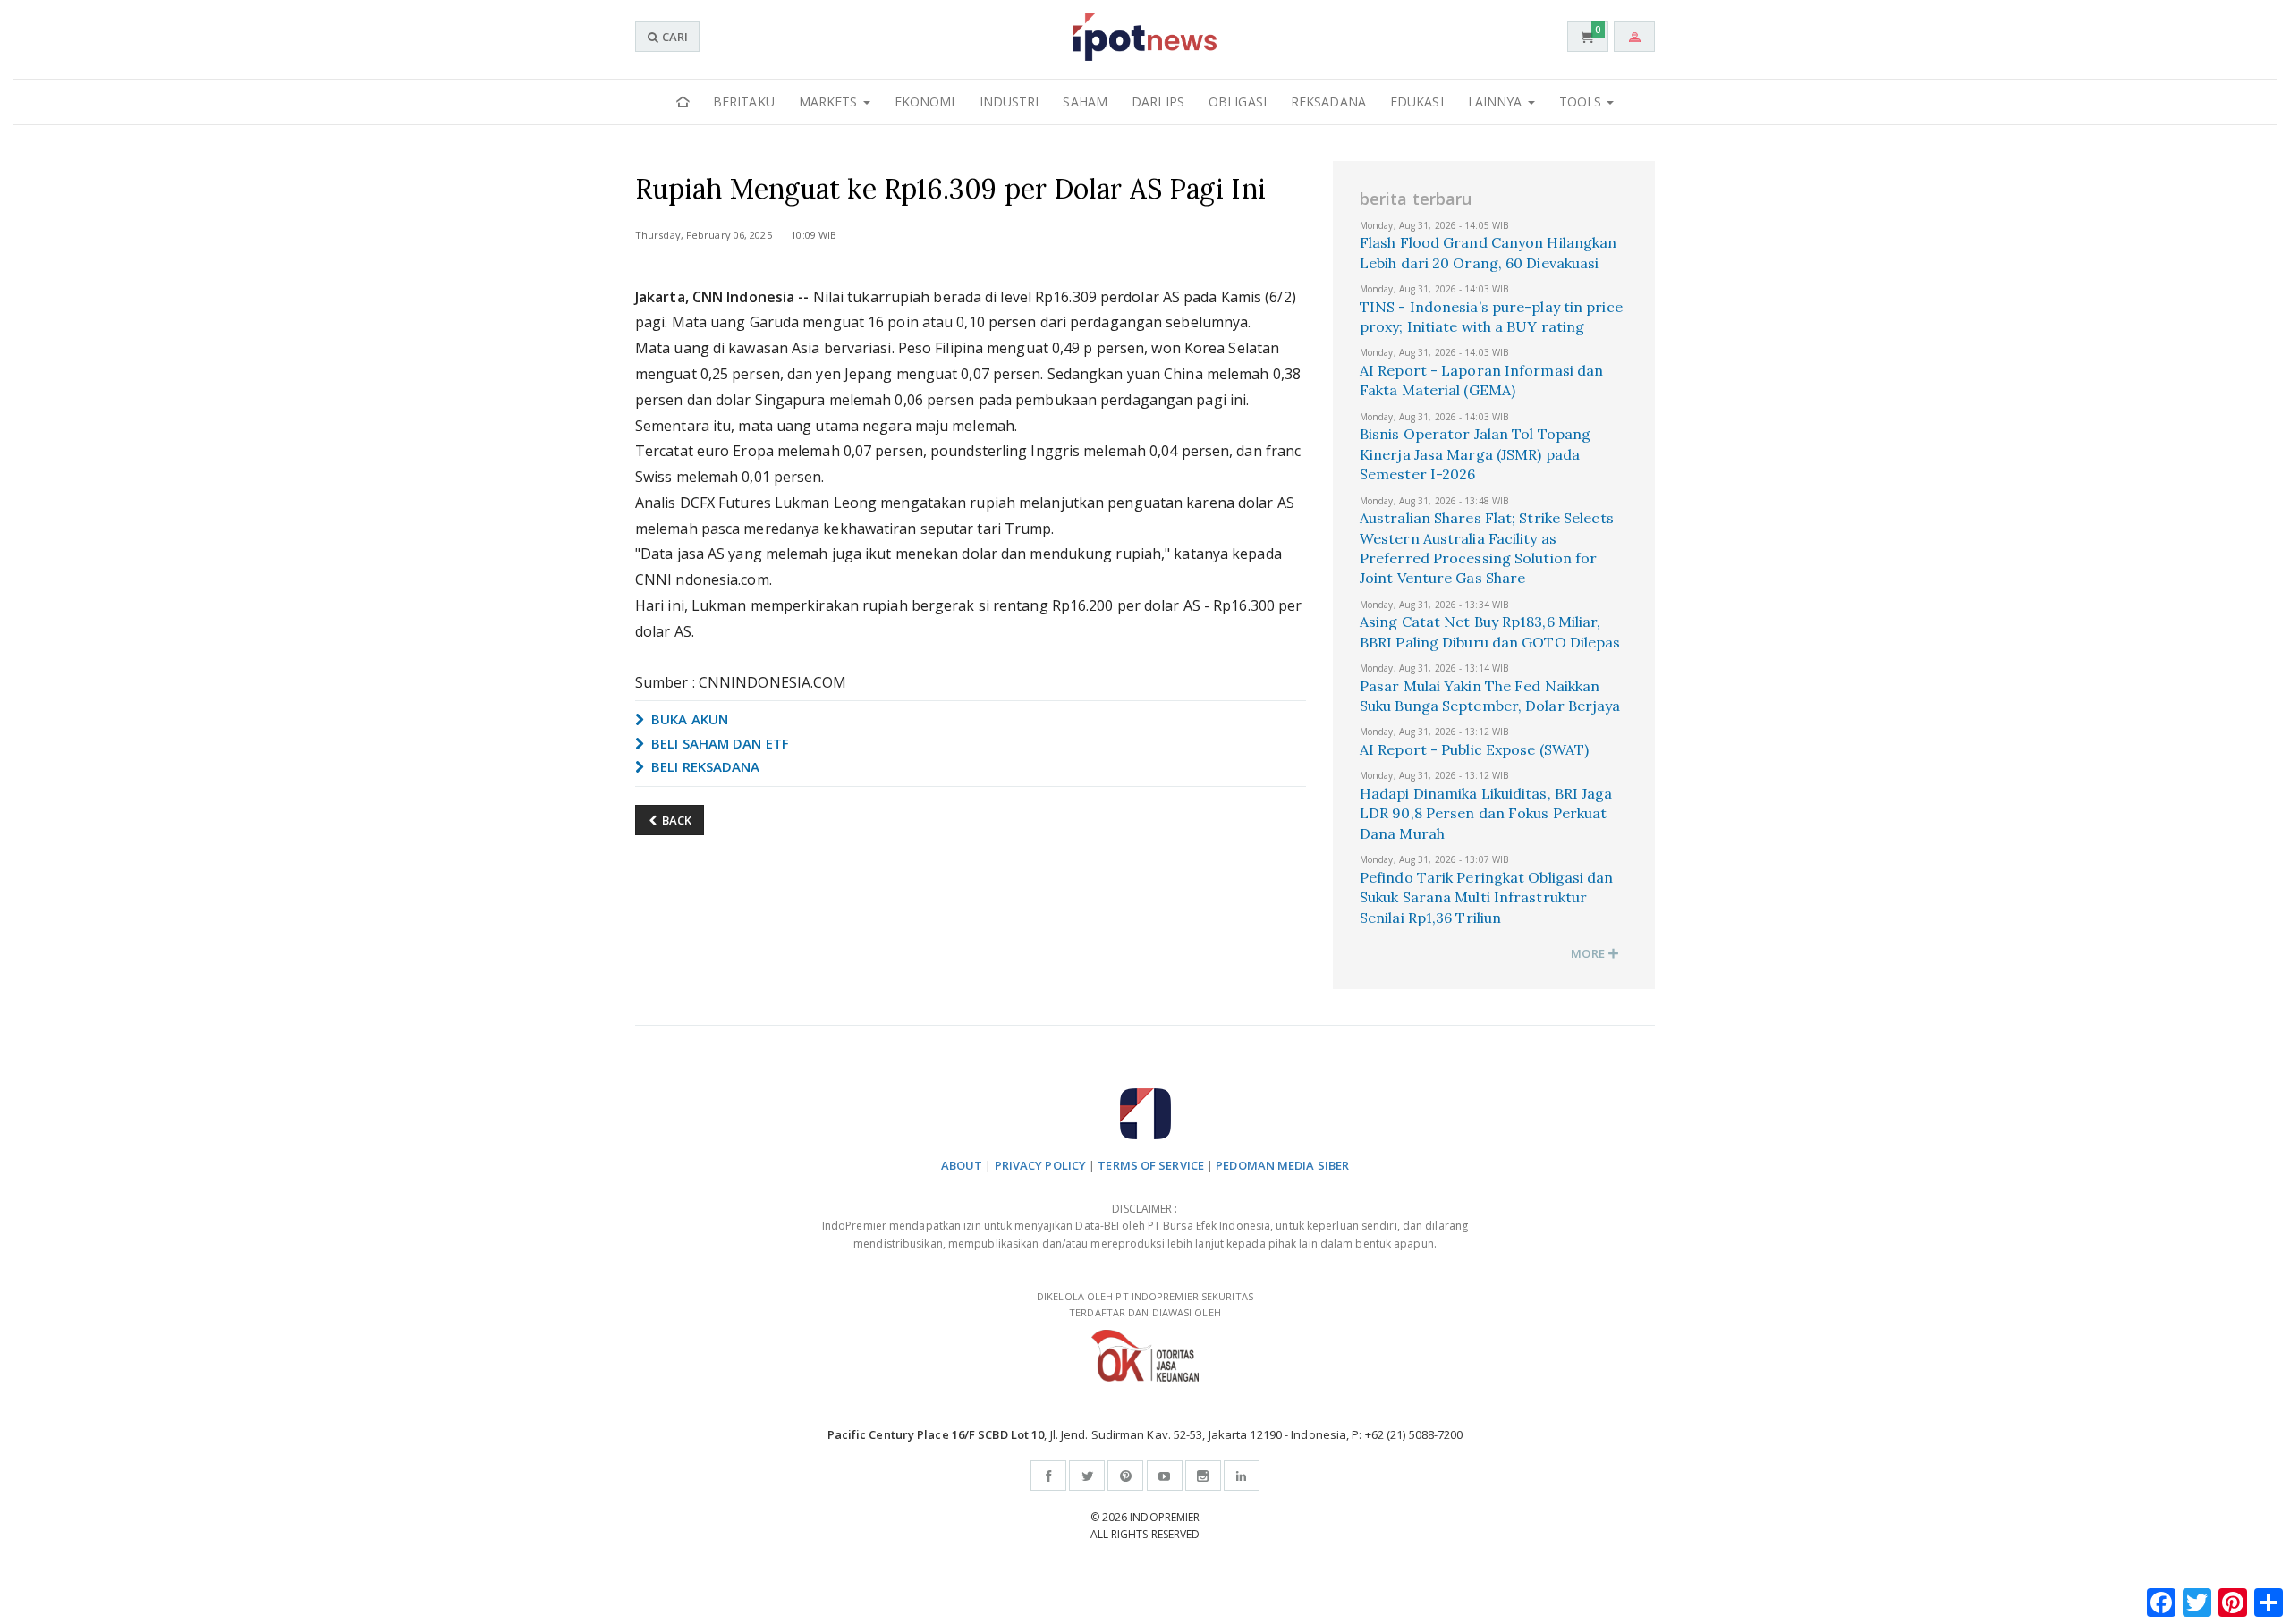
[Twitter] (1087, 1476)
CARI (674, 37)
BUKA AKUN (688, 719)
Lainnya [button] (1497, 101)
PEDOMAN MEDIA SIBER (1282, 1165)
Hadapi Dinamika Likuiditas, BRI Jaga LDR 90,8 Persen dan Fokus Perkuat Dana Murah (1486, 813)
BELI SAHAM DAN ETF (718, 743)
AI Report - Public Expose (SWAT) (1474, 749)
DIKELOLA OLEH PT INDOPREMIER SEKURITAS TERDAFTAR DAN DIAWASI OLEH (1145, 1305)
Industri (1009, 101)
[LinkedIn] (1242, 1476)
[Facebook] (1048, 1476)
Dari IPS (1158, 101)
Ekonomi (925, 101)
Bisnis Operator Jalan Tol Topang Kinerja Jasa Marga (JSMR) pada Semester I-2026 (1475, 454)
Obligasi (1238, 101)
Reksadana (1328, 101)
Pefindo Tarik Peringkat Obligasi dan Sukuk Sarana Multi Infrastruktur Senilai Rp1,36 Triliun (1487, 897)
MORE (1589, 953)
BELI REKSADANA (704, 766)
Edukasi (1417, 101)
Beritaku (744, 101)
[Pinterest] (1125, 1476)
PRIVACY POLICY (1040, 1165)
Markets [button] (830, 101)
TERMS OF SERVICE (1151, 1165)
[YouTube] (1165, 1476)
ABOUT (962, 1165)
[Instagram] (1203, 1476)
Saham (1085, 101)
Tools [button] (1582, 101)
